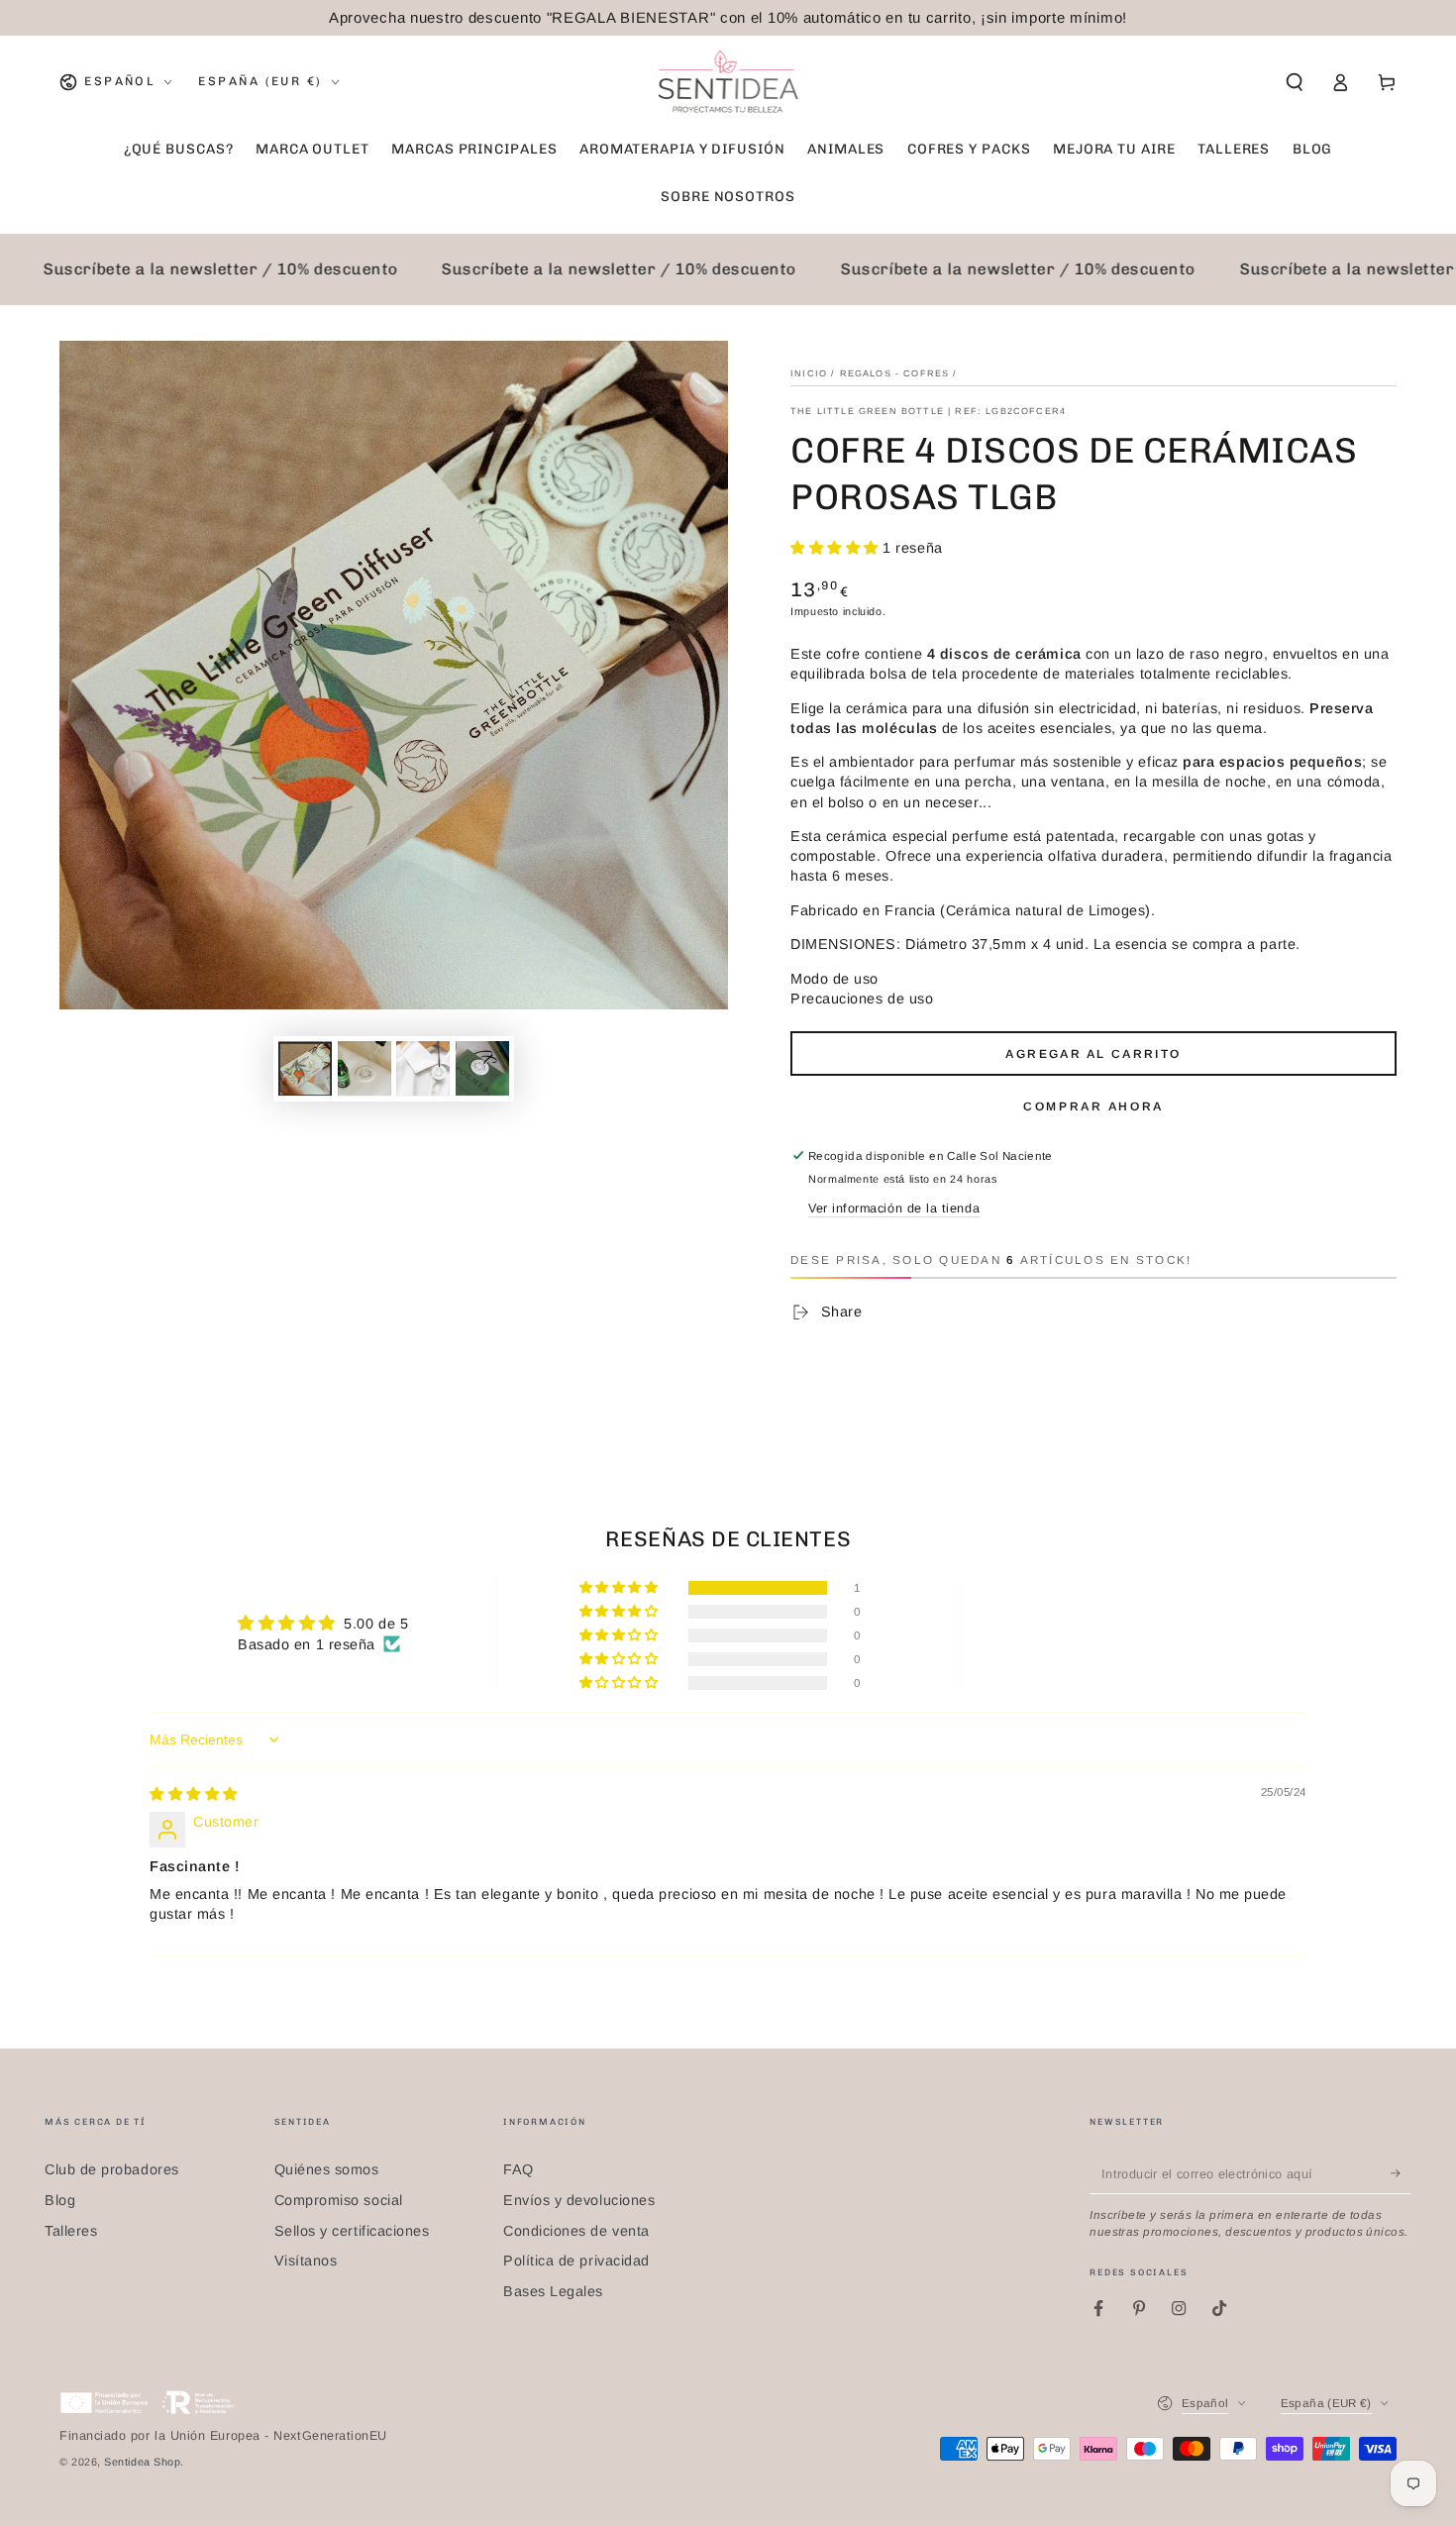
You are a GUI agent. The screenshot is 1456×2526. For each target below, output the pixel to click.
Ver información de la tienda (894, 1209)
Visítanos (306, 2261)
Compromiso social (339, 2200)
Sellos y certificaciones (352, 2231)
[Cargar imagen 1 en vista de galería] (305, 1068)
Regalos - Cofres (895, 373)
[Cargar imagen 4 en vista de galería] (482, 1068)
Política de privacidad (576, 2261)
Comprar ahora (1093, 1106)
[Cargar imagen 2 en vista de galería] (364, 1068)
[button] (1294, 82)
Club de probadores (112, 2169)
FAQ (519, 2169)
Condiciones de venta (576, 2231)
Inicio (809, 373)
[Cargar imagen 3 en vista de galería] (423, 1068)
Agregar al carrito (1093, 1054)
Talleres (71, 2231)
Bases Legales (553, 2291)
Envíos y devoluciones (579, 2200)
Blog (60, 2200)
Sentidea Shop (142, 2462)
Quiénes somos (327, 2169)
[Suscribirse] (1401, 2173)
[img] (194, 1794)
